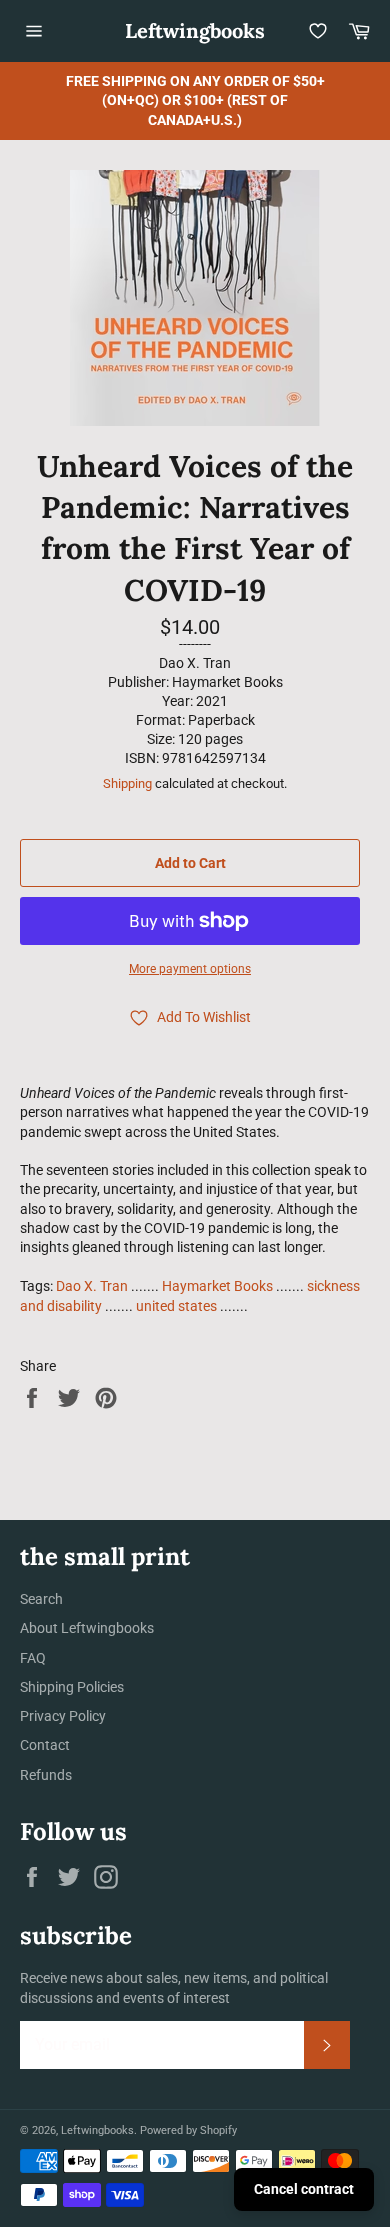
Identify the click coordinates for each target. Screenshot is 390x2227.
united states (176, 1306)
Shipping (127, 783)
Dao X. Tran (92, 1286)
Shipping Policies (72, 1687)
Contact (45, 1745)
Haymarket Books (217, 1286)
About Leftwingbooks (87, 1628)
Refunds (46, 1775)
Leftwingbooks (195, 30)
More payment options (190, 969)
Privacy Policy (63, 1716)
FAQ (33, 1658)
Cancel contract (304, 2189)
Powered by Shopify (188, 2130)
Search (41, 1599)
